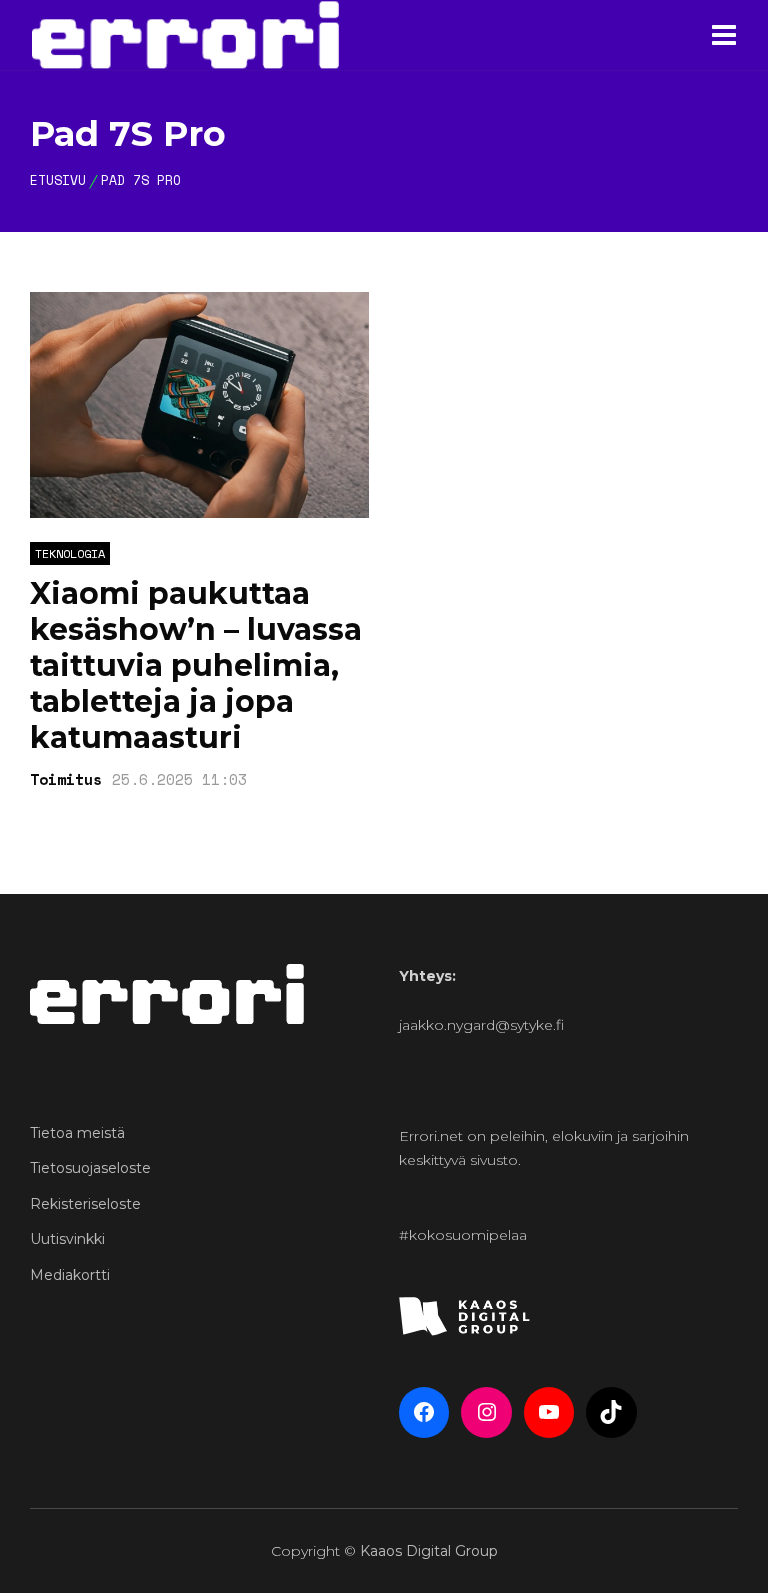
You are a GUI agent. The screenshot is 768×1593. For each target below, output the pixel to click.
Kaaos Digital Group (429, 1551)
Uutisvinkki (67, 1239)
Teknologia (70, 553)
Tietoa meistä (77, 1133)
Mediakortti (70, 1275)
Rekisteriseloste (85, 1204)
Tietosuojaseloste (90, 1168)
